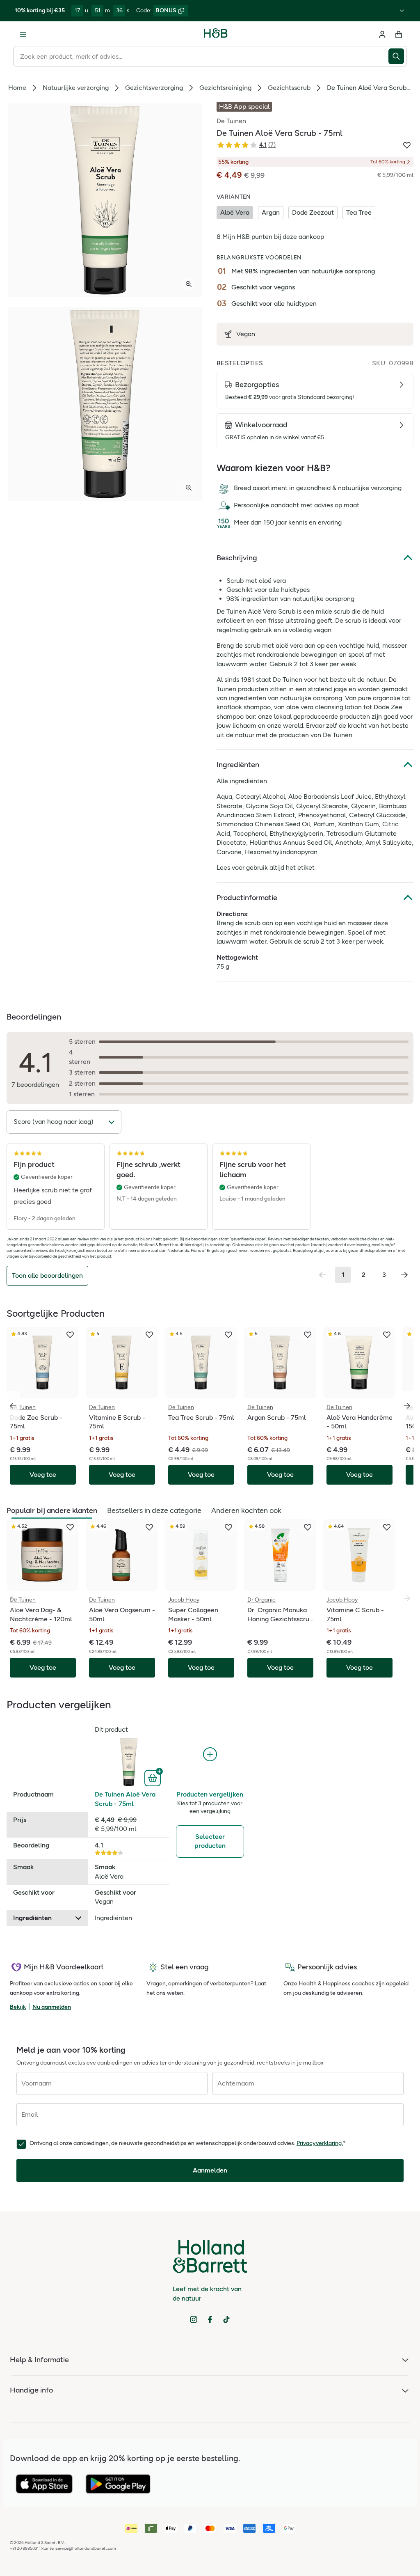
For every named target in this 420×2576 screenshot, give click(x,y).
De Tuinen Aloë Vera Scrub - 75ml (125, 1799)
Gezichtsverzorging (154, 88)
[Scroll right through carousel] (407, 1406)
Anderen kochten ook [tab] (246, 1510)
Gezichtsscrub (289, 88)
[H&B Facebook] (210, 2319)
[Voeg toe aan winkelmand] (154, 1777)
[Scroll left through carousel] (13, 1406)
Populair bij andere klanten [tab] (52, 1510)
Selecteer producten (210, 1841)
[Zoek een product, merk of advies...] (398, 56)
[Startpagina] (216, 34)
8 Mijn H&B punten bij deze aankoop (270, 237)
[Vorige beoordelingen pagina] (322, 1275)
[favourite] (70, 1335)
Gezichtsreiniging (225, 88)
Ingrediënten (238, 765)
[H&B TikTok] (226, 2319)
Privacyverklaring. (320, 2143)
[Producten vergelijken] (210, 1754)
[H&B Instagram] (194, 2319)
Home (17, 88)
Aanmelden (210, 2170)
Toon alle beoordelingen (47, 1275)
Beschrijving (237, 558)
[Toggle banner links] (402, 11)
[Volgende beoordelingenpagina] (404, 1275)
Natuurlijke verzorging (76, 88)
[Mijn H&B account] (382, 34)
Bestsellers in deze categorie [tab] (154, 1510)
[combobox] (201, 56)
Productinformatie (247, 898)
